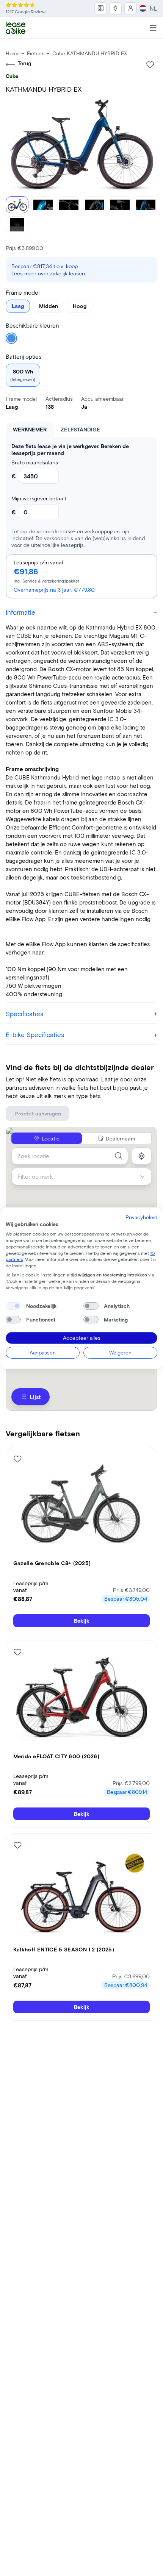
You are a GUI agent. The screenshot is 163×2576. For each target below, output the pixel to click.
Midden (49, 306)
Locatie (51, 1138)
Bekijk (82, 1621)
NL (154, 8)
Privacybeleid (141, 1217)
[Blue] (11, 338)
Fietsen (36, 53)
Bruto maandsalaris (35, 462)
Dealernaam (120, 1138)
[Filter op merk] (145, 1177)
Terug (24, 63)
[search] (118, 1156)
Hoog (80, 306)
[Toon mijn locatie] (142, 1156)
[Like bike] (150, 65)
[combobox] (70, 1156)
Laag (18, 306)
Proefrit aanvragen (38, 1113)
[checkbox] (13, 1306)
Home (13, 53)
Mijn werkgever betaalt (39, 498)
